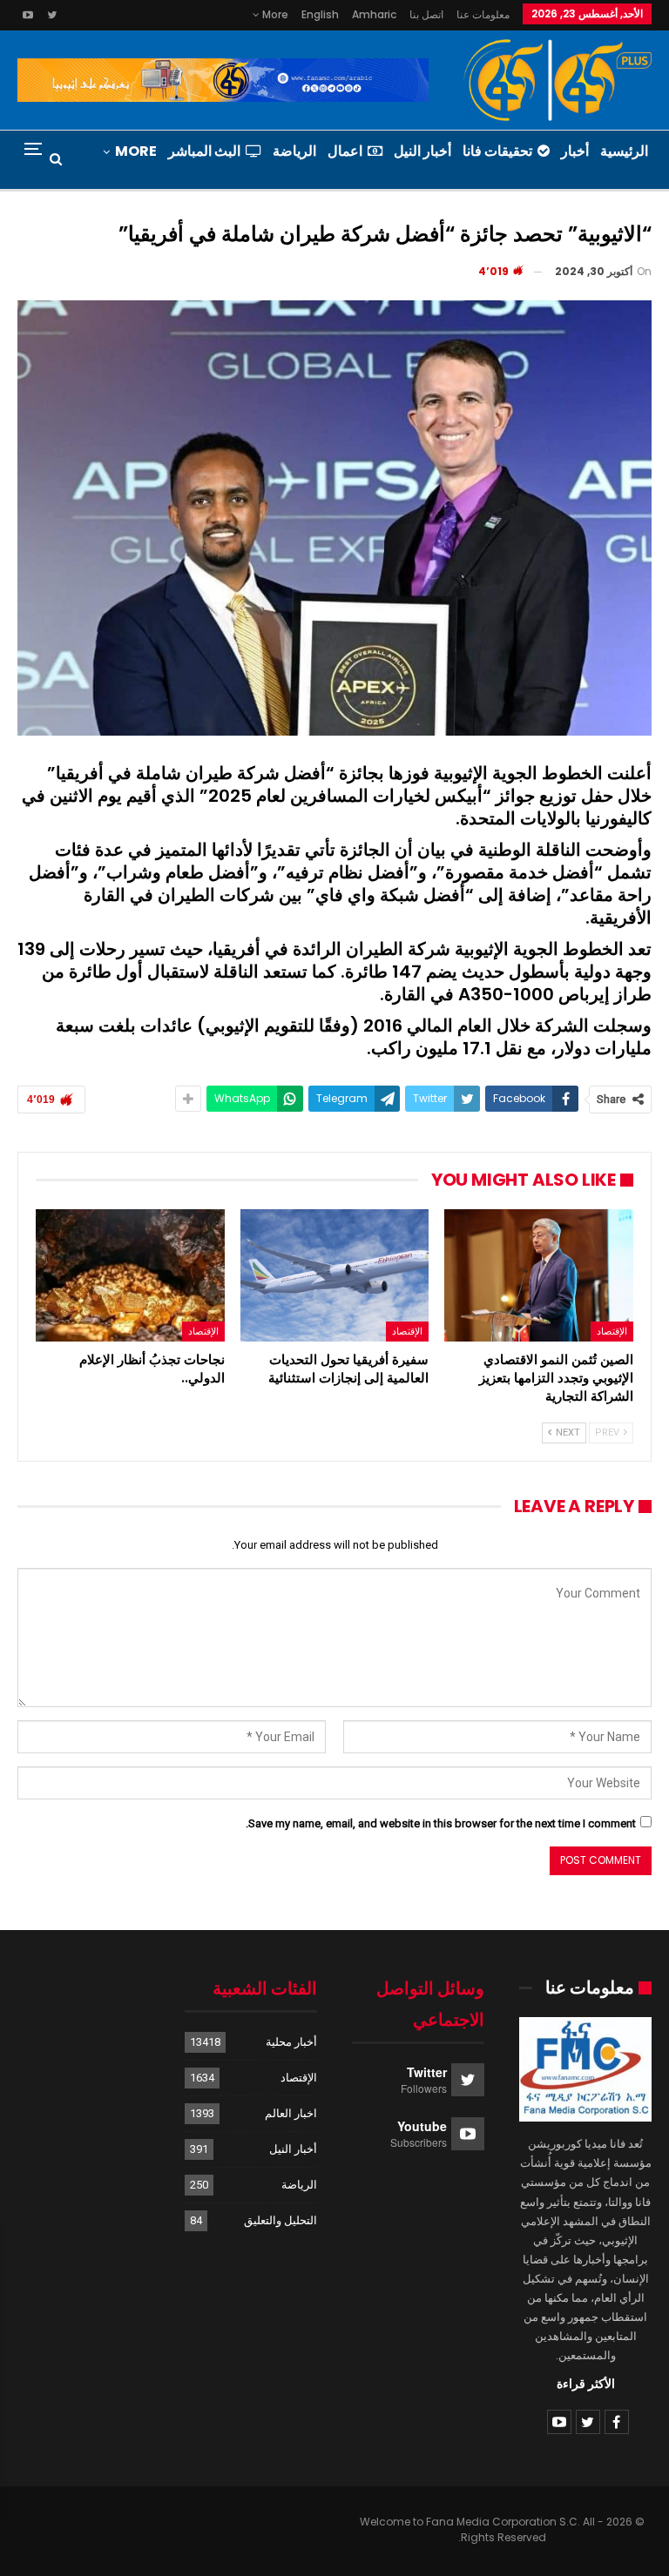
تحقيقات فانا (497, 151)
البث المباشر (204, 151)
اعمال (345, 151)
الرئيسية (624, 151)
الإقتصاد (612, 1331)
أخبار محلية (291, 2042)
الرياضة (294, 151)
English (320, 14)
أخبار (575, 151)
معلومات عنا (483, 14)
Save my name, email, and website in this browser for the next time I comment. (441, 1823)
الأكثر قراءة (586, 2384)
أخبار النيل (422, 151)
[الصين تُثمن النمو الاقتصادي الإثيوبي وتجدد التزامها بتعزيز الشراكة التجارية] (539, 1275)
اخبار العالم (291, 2113)
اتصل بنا (426, 14)
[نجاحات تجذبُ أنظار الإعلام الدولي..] (130, 1275)
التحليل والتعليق (280, 2220)
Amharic (374, 14)
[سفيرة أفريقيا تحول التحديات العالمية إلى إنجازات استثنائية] (335, 1275)
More (274, 14)
